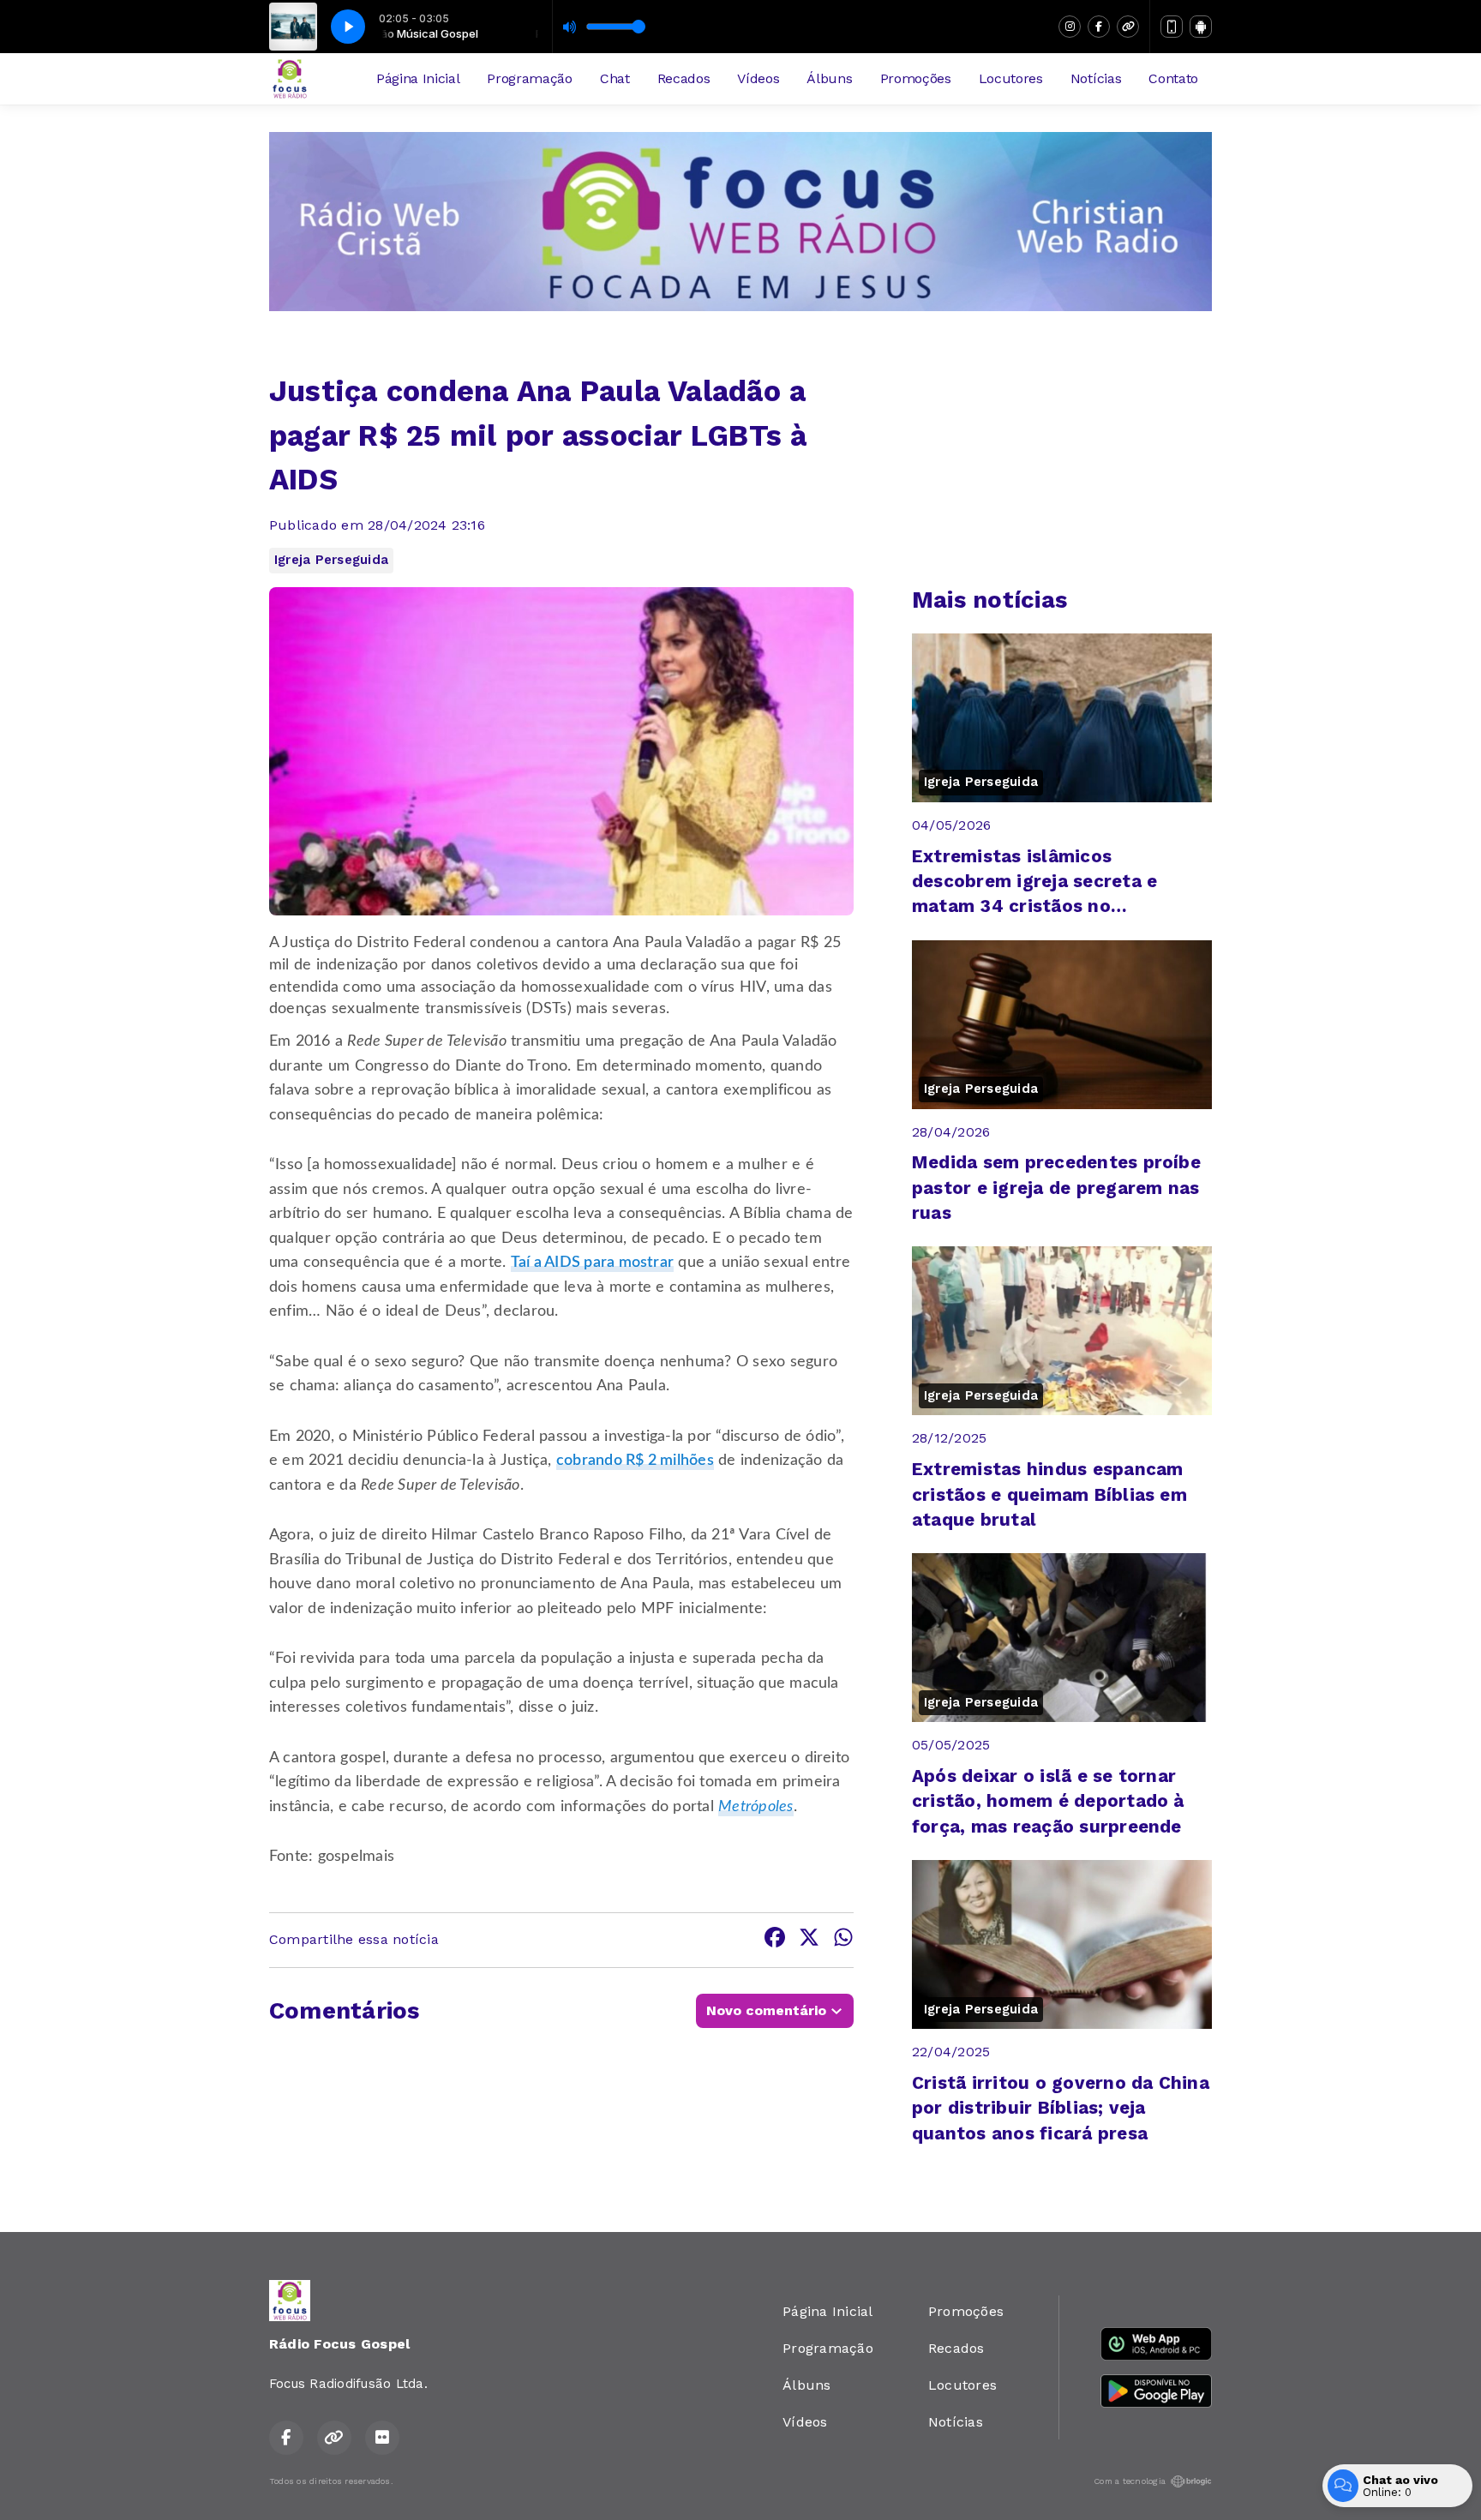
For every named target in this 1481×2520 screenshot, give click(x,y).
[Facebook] (1099, 27)
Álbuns (829, 78)
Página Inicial (418, 78)
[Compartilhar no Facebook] (775, 1940)
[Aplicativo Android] (1201, 27)
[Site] (1128, 27)
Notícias (1096, 78)
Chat (615, 78)
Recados (684, 78)
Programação (529, 78)
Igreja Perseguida (331, 560)
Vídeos (758, 78)
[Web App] (1172, 27)
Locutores (1011, 78)
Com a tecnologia (1130, 2481)
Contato (1173, 78)
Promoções (916, 78)
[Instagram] (1070, 27)
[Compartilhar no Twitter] (809, 1940)
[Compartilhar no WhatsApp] (843, 1940)
